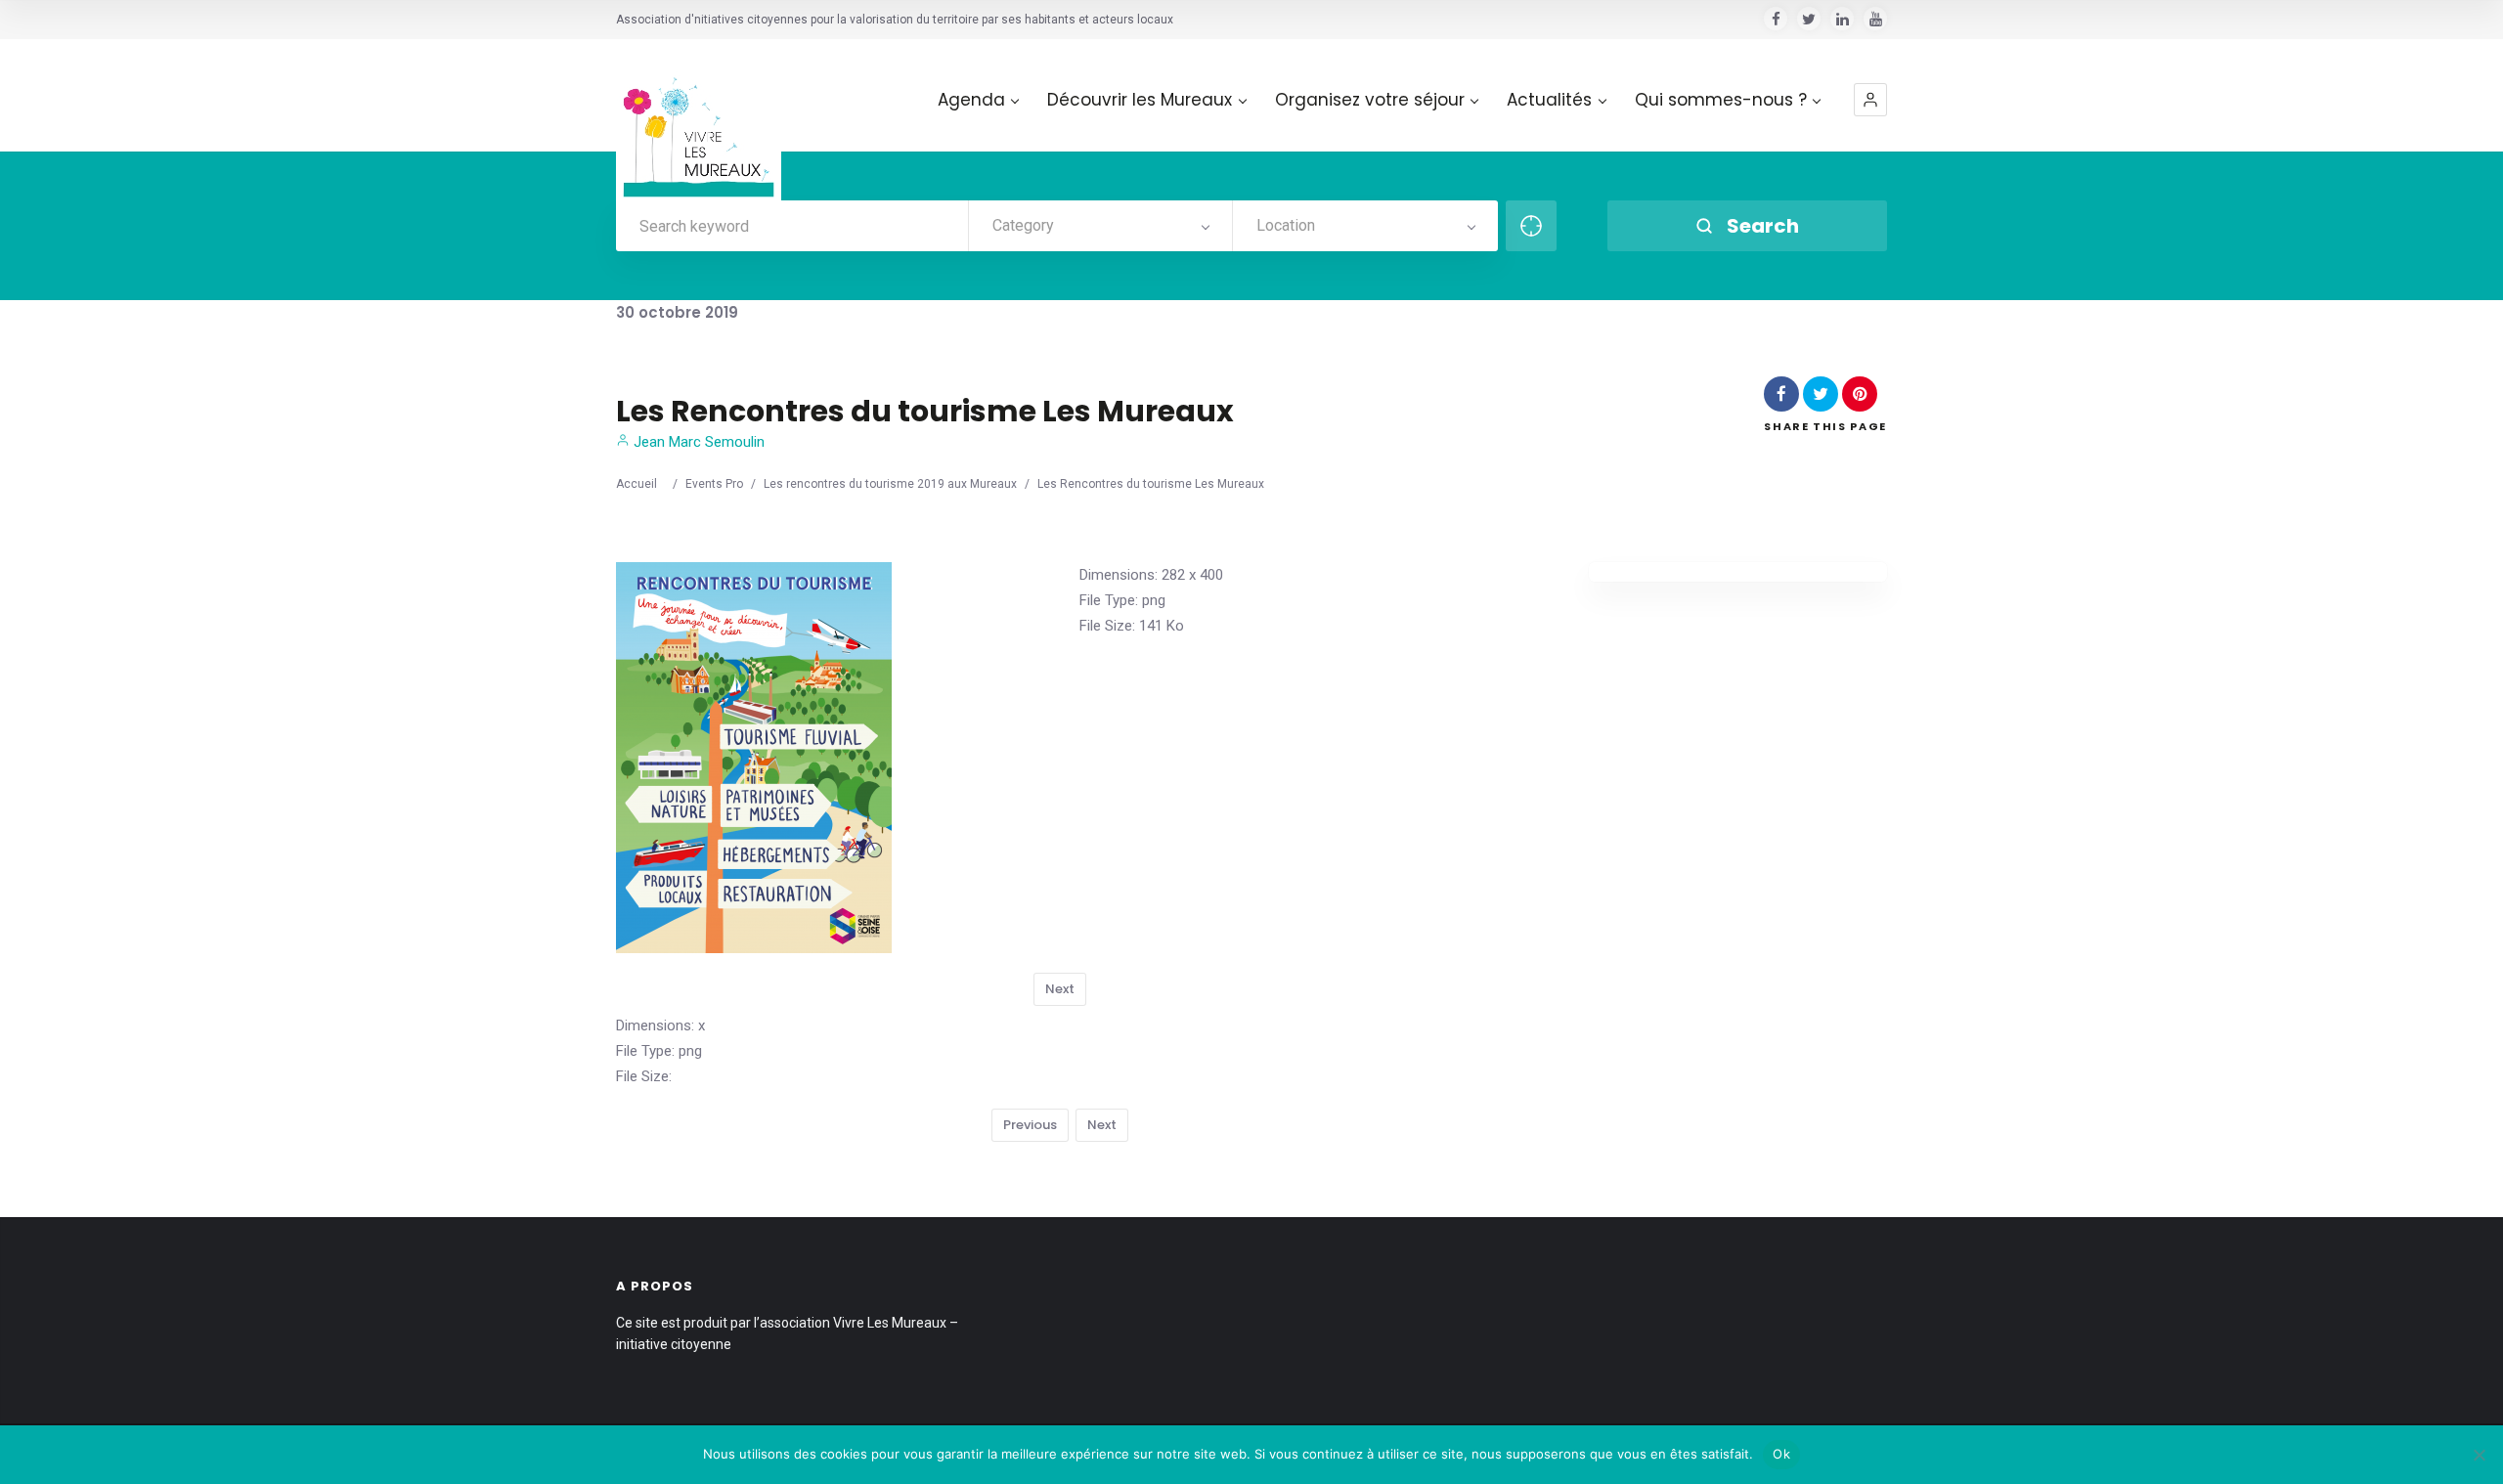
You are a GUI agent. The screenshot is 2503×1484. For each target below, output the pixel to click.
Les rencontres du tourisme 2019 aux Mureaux (890, 484)
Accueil (637, 484)
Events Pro (714, 484)
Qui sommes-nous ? (1721, 100)
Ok (1781, 1454)
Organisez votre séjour (1370, 100)
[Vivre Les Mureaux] (699, 122)
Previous (1030, 1125)
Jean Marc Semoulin (697, 442)
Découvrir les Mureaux (1140, 100)
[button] (1870, 100)
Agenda (971, 100)
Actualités (1549, 100)
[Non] (2479, 1455)
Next (1060, 989)
